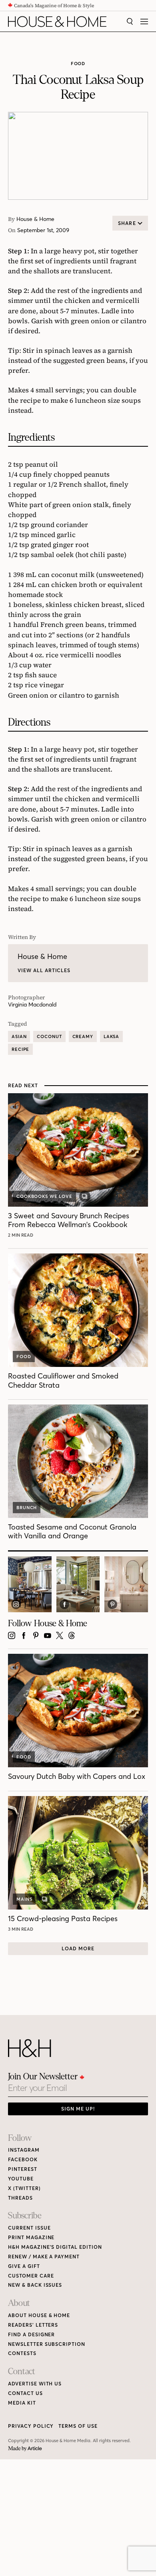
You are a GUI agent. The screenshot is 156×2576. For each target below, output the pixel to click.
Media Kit (22, 2403)
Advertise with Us (35, 2384)
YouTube (21, 2179)
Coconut (49, 1036)
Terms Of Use (78, 2426)
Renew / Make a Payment (44, 2257)
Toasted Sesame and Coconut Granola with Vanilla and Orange (72, 1531)
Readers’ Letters (33, 2325)
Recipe (20, 1049)
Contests (22, 2353)
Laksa (111, 1036)
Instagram (24, 2150)
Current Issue (29, 2228)
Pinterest (23, 2169)
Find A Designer (31, 2334)
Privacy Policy (31, 2426)
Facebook (23, 2159)
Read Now (22, 1235)
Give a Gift (24, 2266)
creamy (83, 1036)
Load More (78, 1948)
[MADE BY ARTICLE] (25, 2449)
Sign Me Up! (78, 2109)
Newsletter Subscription (47, 2344)
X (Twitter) (24, 2188)
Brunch (27, 1508)
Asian (19, 1036)
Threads (20, 2198)
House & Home (35, 219)
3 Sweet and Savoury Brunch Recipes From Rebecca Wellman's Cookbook (69, 1220)
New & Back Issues (35, 2285)
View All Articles (44, 970)
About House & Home (39, 2315)
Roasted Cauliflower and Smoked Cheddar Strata (63, 1380)
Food (78, 64)
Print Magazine (31, 2237)
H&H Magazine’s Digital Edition (55, 2247)
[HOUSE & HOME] (57, 22)
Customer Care (31, 2276)
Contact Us (25, 2393)
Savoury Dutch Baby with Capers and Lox (77, 1776)
